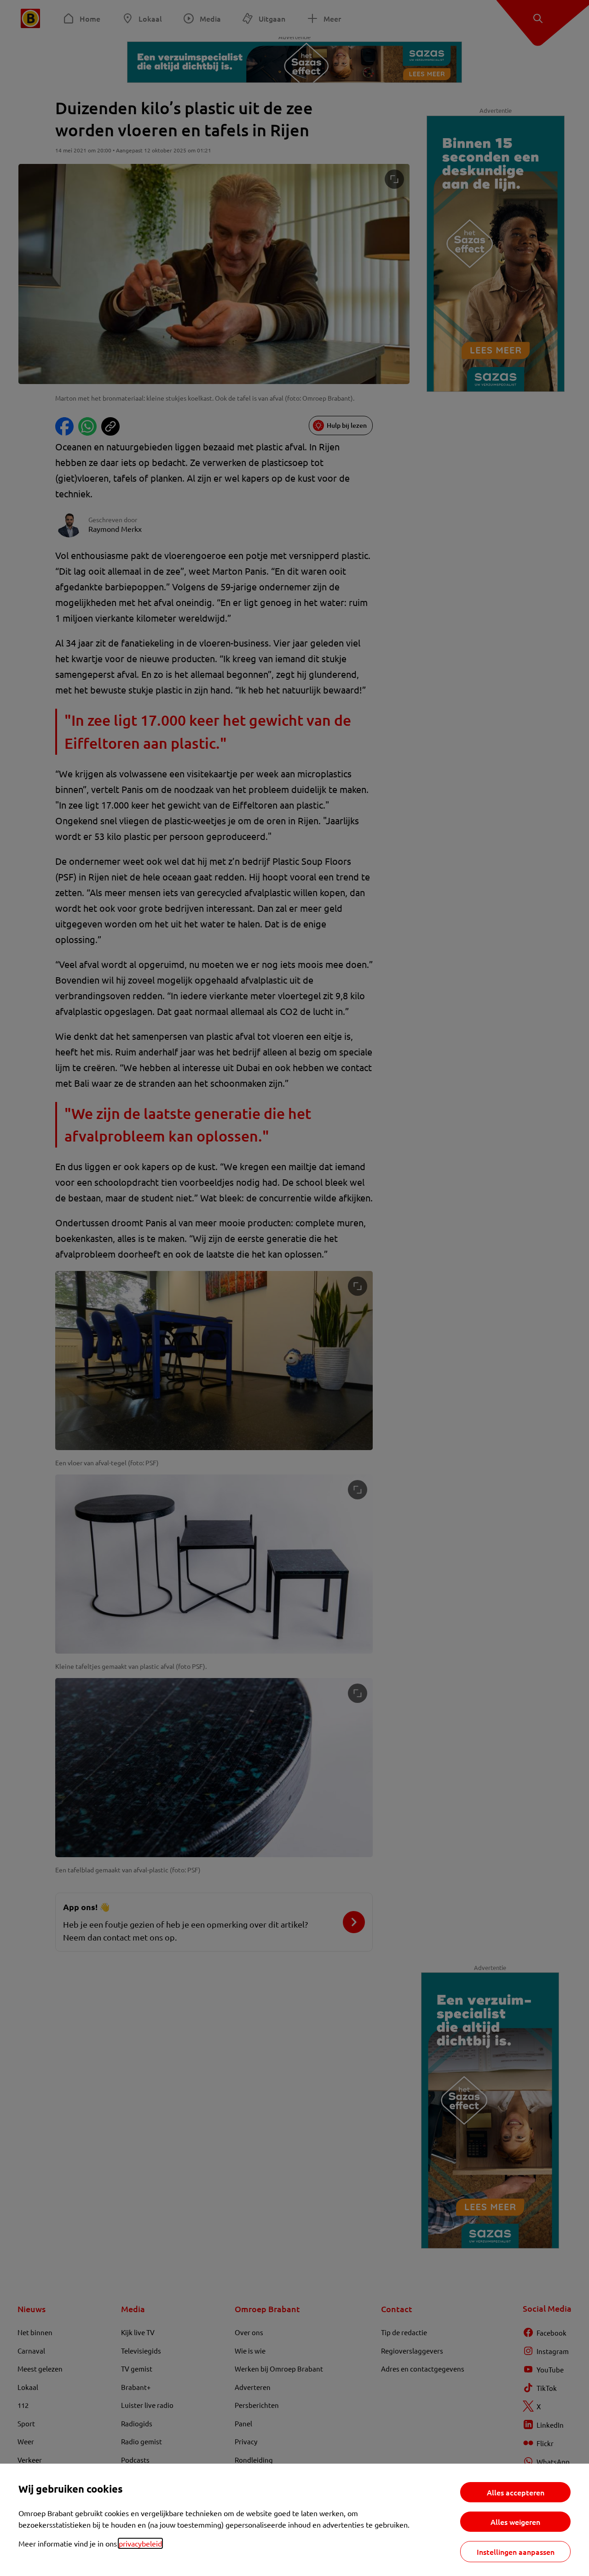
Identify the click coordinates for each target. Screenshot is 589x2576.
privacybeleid (140, 2543)
